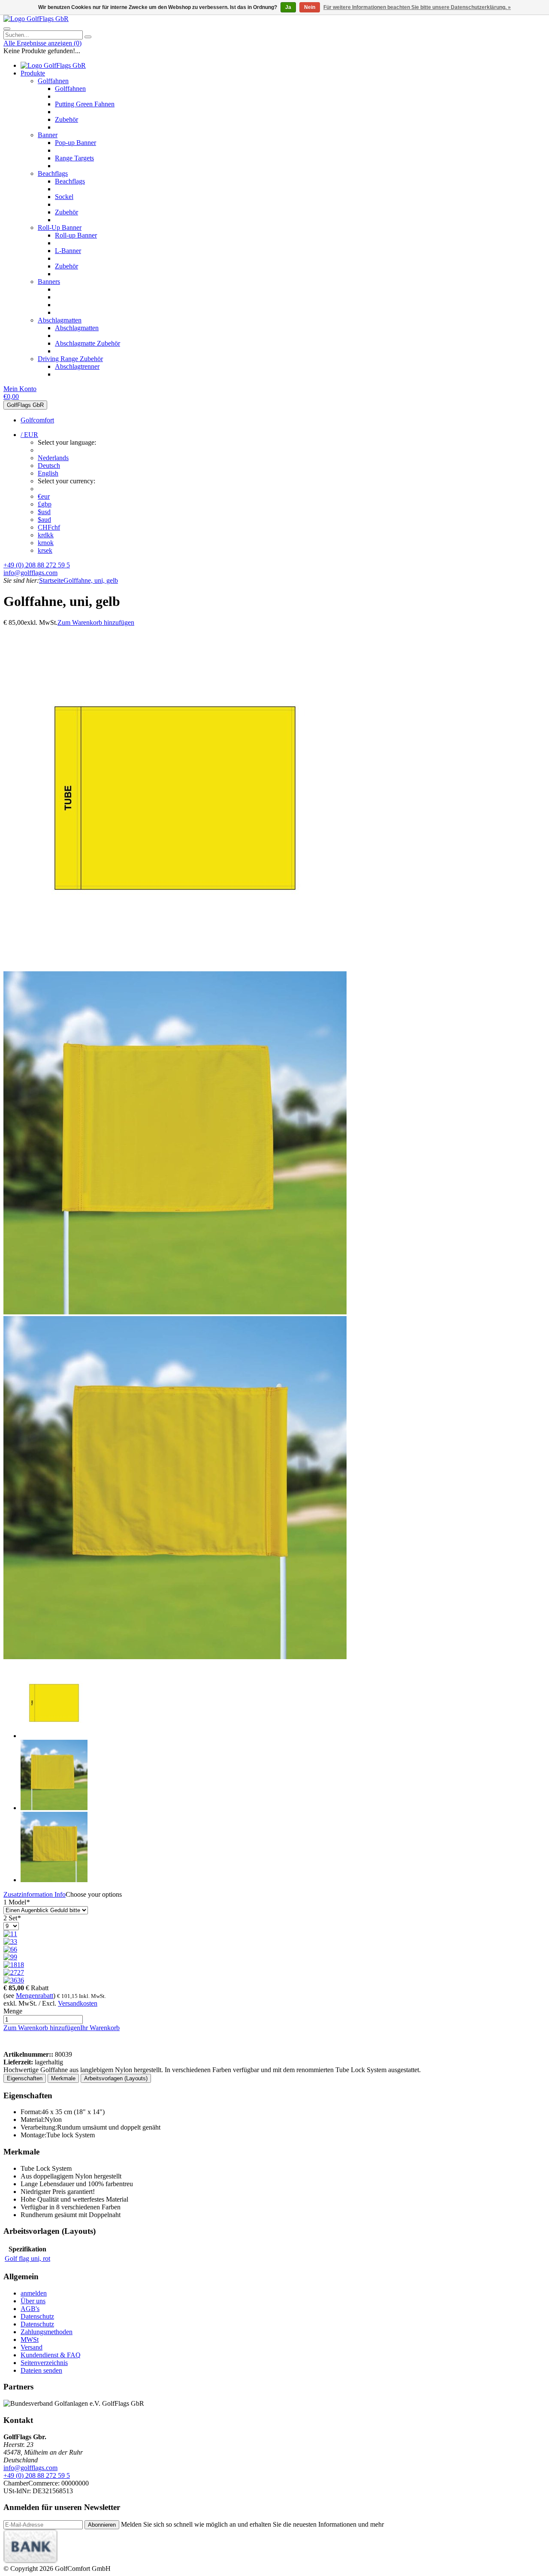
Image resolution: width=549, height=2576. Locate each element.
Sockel (64, 197)
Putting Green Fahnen (85, 104)
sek (45, 550)
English (48, 473)
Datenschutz (37, 2316)
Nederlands (53, 458)
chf (49, 527)
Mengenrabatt (35, 1996)
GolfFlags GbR (25, 405)
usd (44, 512)
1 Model (17, 1902)
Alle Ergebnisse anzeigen (42, 43)
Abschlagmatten (60, 320)
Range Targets (74, 158)
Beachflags (53, 173)
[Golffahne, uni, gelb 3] (175, 1657)
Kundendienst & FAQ (51, 2355)
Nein (310, 7)
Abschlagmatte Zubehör (87, 343)
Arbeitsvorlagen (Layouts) (116, 2078)
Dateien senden (41, 2370)
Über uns (33, 2301)
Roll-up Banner (76, 235)
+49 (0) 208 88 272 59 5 (37, 565)
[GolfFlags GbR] (36, 19)
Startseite (51, 580)
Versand (32, 2347)
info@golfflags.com (30, 573)
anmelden (34, 2293)
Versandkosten (78, 2003)
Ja (288, 7)
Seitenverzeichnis (44, 2363)
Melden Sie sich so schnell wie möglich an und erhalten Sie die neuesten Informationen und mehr (252, 2524)
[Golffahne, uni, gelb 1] (175, 967)
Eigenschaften (25, 2078)
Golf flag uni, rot (27, 2258)
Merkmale (63, 2078)
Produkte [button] (33, 73)
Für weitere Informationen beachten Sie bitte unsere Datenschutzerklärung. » (417, 7)
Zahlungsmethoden (47, 2332)
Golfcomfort (37, 420)
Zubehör (66, 119)
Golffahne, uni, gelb (91, 580)
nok (46, 543)
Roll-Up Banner (60, 227)
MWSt (30, 2339)
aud (44, 520)
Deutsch (49, 465)
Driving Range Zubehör (70, 359)
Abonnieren (102, 2525)
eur (44, 496)
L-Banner (68, 251)
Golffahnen (53, 81)
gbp (45, 504)
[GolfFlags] (16, 2047)
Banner (48, 135)
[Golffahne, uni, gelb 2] (175, 1312)
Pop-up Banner (75, 143)
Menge (13, 2011)
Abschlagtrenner (77, 366)
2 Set (12, 1918)
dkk (46, 535)
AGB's (30, 2309)
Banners (49, 282)
